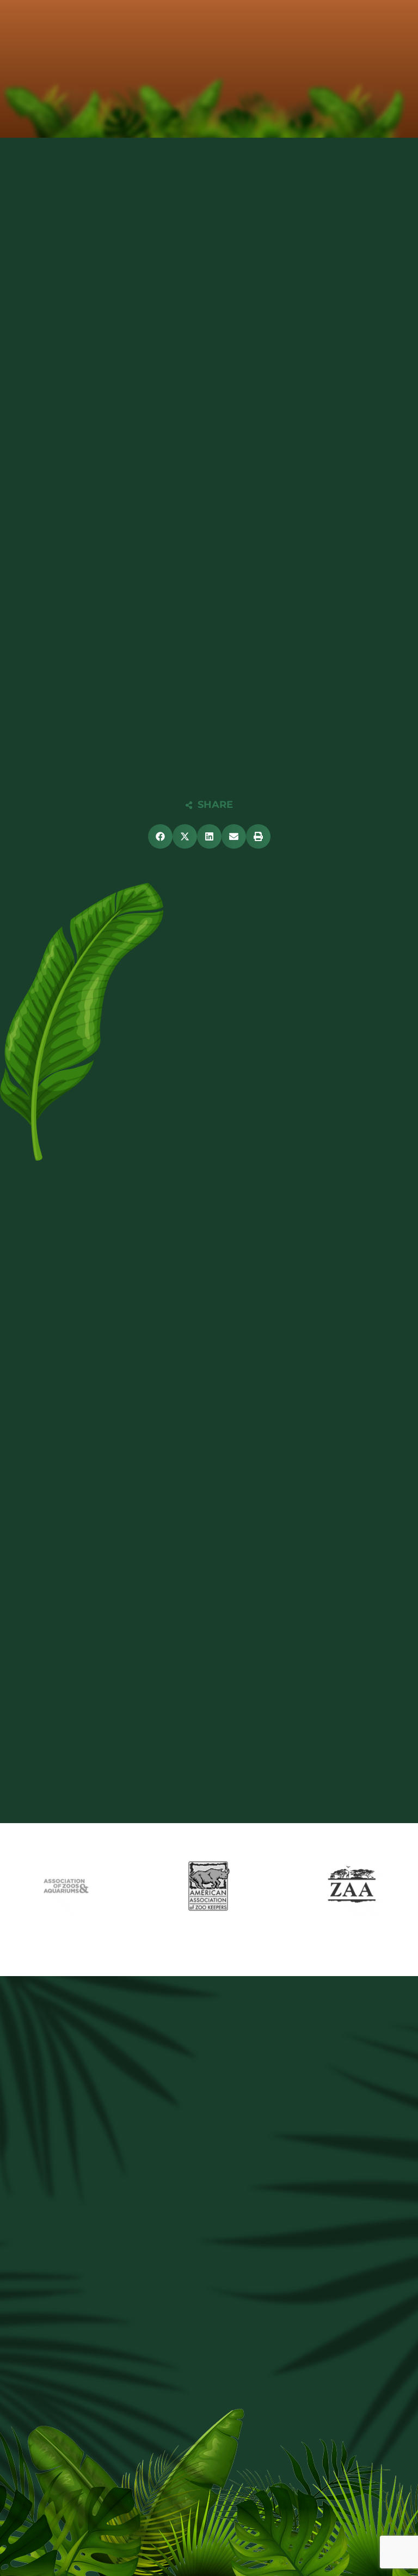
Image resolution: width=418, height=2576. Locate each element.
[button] (160, 836)
